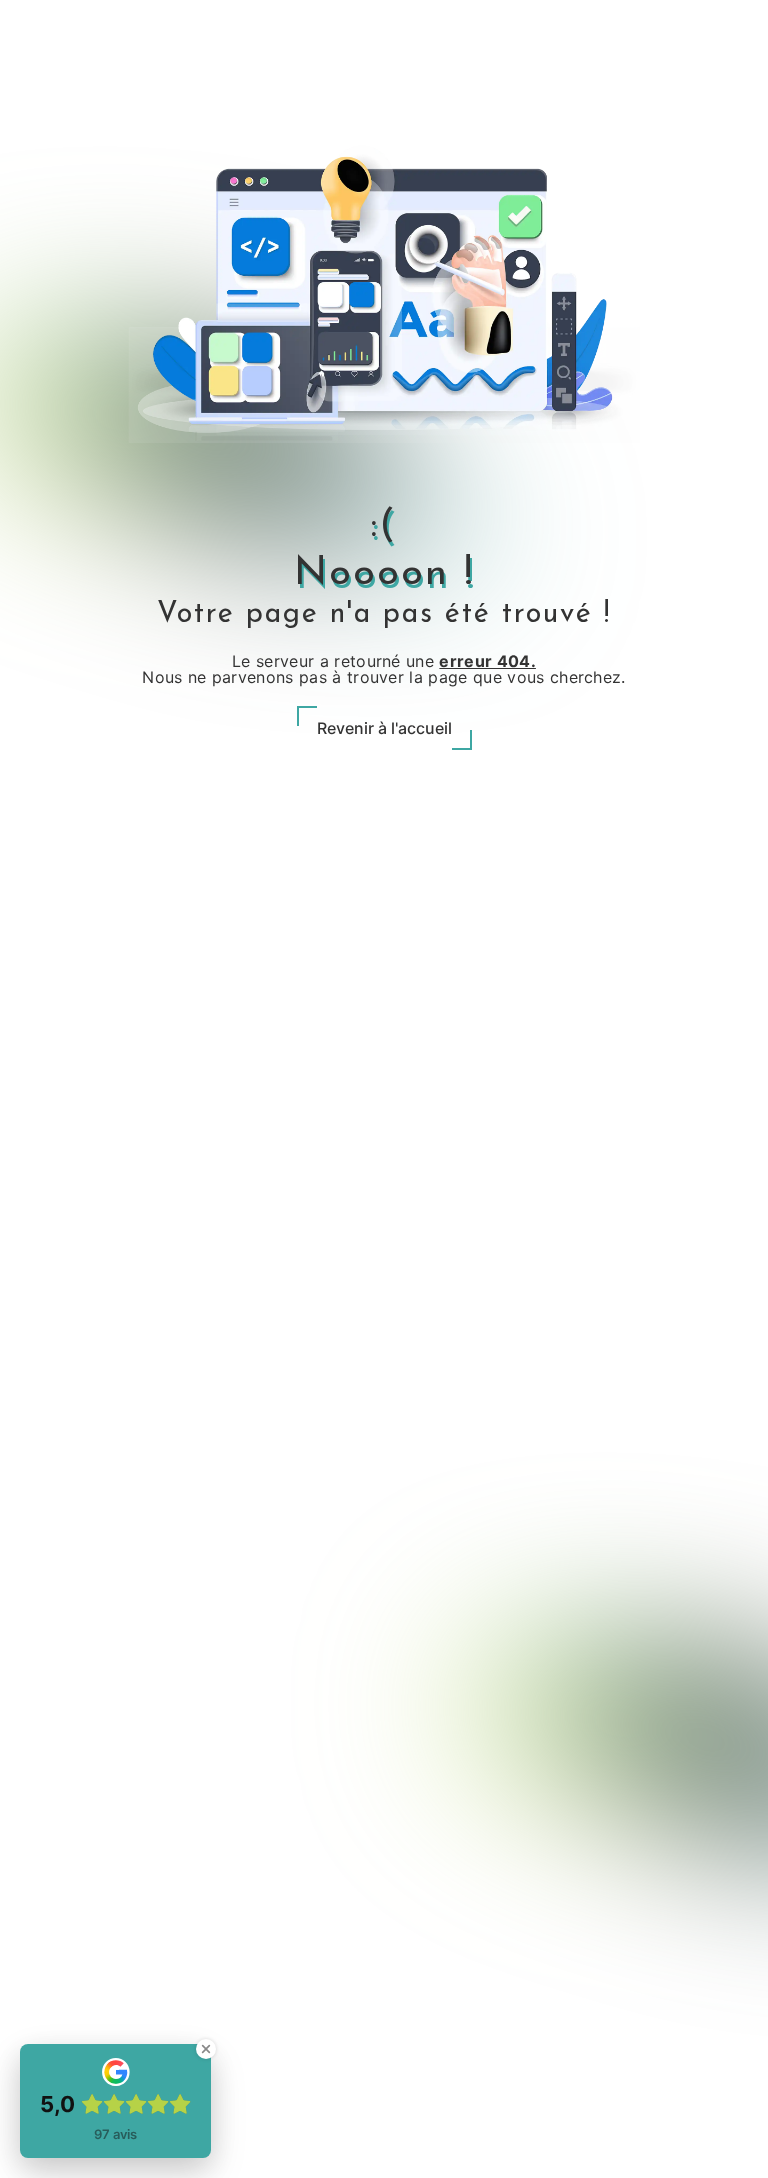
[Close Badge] (206, 2049)
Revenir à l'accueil (384, 728)
